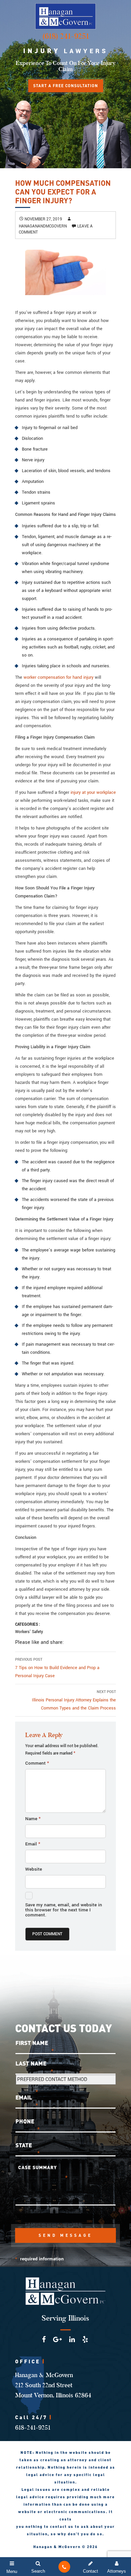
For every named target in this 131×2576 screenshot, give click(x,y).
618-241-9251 (33, 2428)
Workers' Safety (29, 1632)
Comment (37, 1763)
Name (33, 1819)
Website (34, 1869)
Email (33, 1844)
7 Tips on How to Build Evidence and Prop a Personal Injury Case (57, 1668)
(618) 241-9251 (66, 36)
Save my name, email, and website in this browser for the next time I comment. (64, 1910)
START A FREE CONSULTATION (66, 86)
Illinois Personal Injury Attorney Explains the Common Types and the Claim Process (74, 1700)
